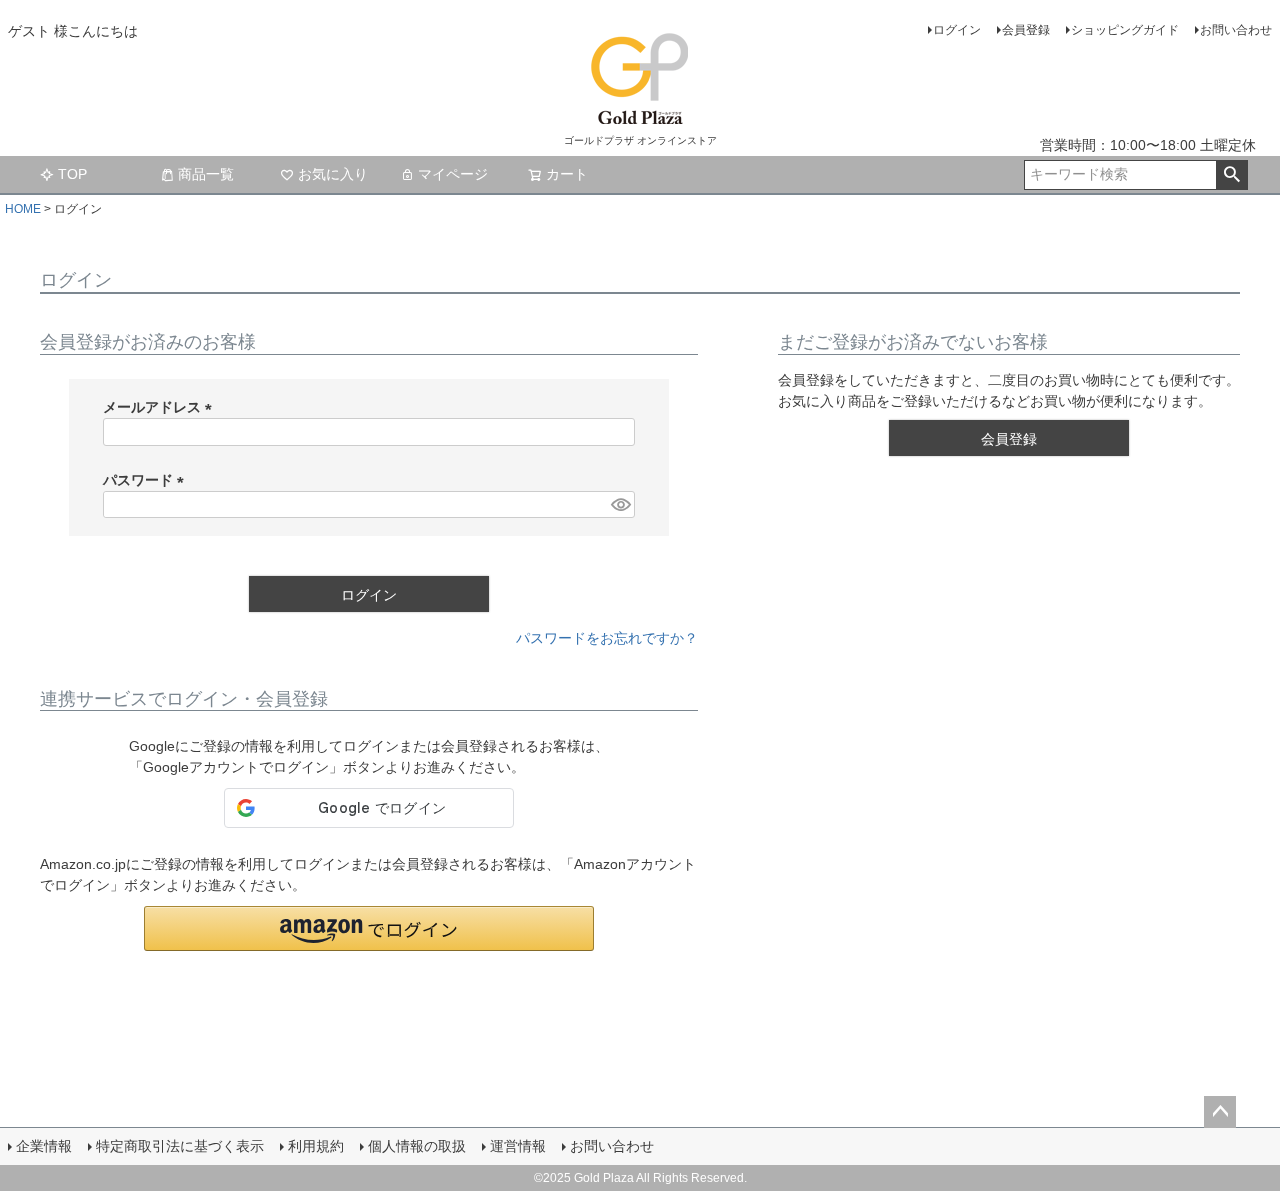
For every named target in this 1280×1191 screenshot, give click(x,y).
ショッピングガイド (1125, 30)
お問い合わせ (1236, 30)
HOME (23, 209)
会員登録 (1026, 30)
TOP (72, 174)
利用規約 (316, 1146)
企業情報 (44, 1146)
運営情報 (518, 1146)
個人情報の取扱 (417, 1146)
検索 (1231, 175)
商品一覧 (206, 174)
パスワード (147, 480)
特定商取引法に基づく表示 (180, 1146)
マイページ (453, 174)
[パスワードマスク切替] (620, 505)
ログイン (957, 30)
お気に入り (333, 174)
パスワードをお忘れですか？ (607, 638)
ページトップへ (1220, 1112)
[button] (369, 928)
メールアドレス (161, 407)
